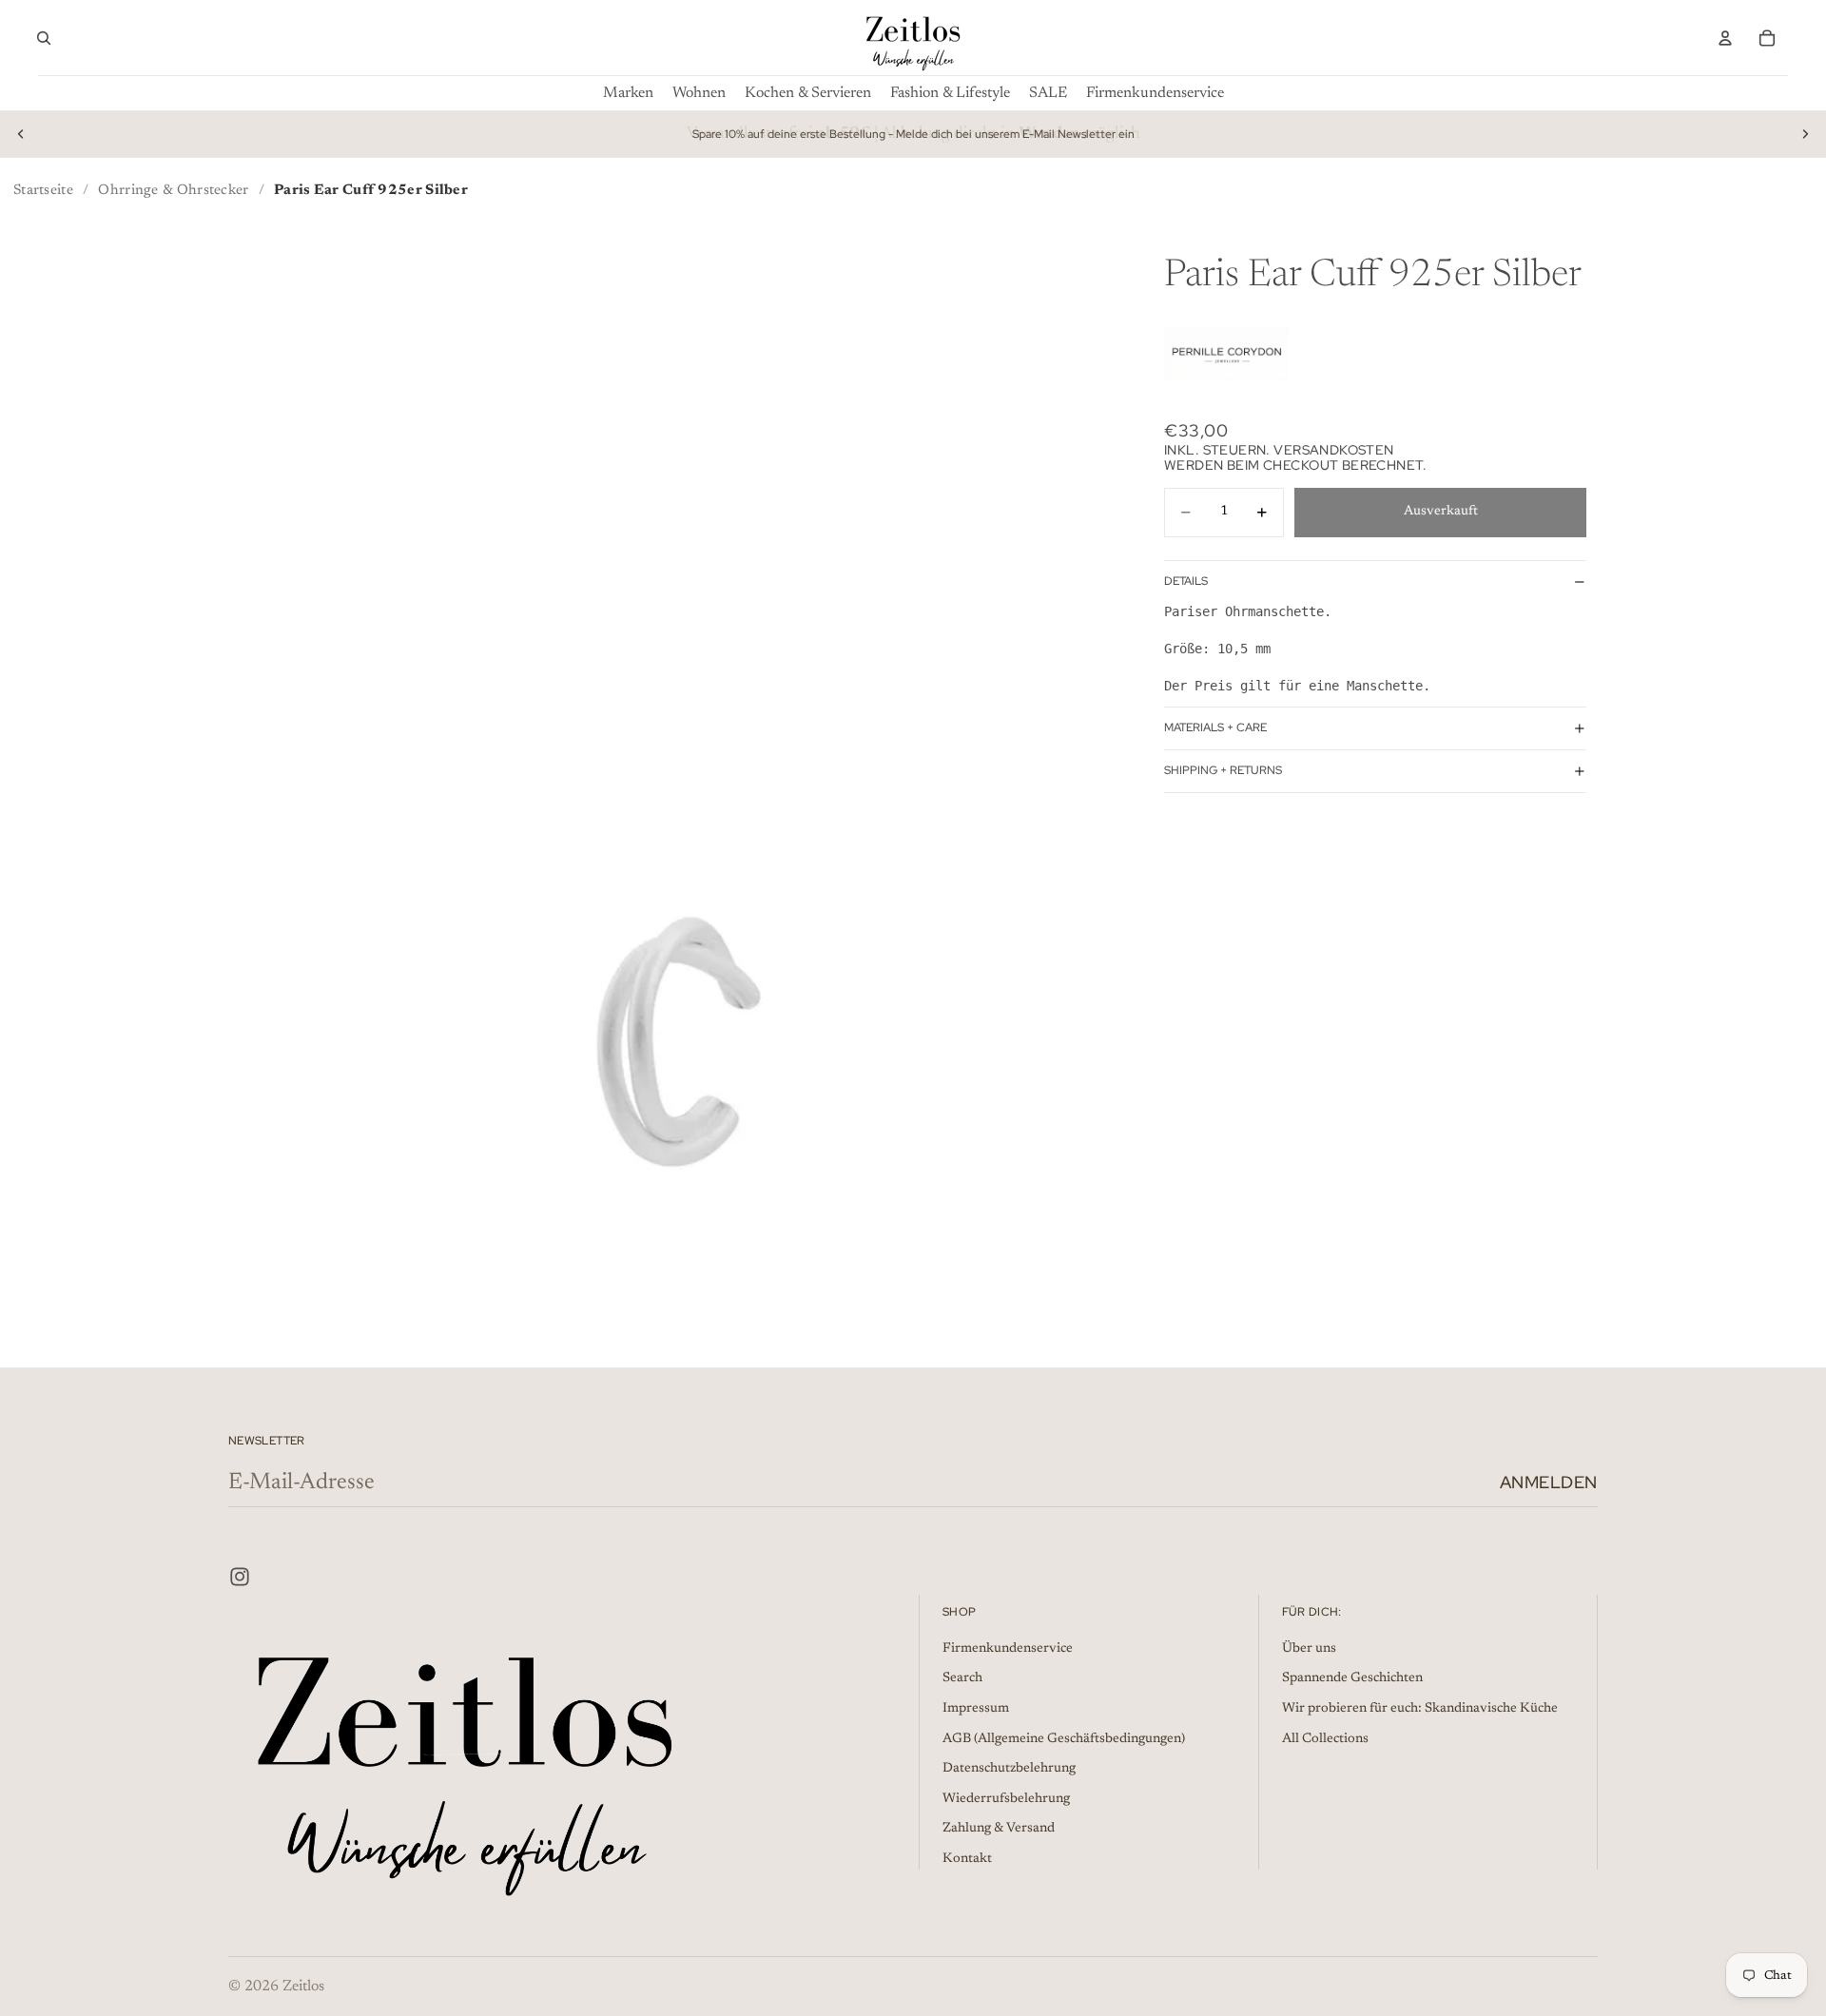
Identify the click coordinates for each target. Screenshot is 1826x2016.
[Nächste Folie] (1805, 134)
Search (962, 1678)
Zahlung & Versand (999, 1829)
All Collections (1325, 1738)
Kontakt (967, 1859)
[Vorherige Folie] (21, 134)
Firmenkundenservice (1008, 1649)
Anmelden (1549, 1482)
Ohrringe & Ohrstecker (173, 191)
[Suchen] (44, 38)
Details (1186, 581)
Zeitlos (303, 1987)
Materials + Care (1215, 727)
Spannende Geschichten (1352, 1678)
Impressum (976, 1709)
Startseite (43, 191)
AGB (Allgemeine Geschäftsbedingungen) (1064, 1738)
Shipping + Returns (1223, 770)
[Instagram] (240, 1577)
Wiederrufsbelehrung (1006, 1799)
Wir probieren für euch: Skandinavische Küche (1420, 1709)
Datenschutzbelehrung (1009, 1769)
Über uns (1309, 1649)
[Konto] (1725, 38)
